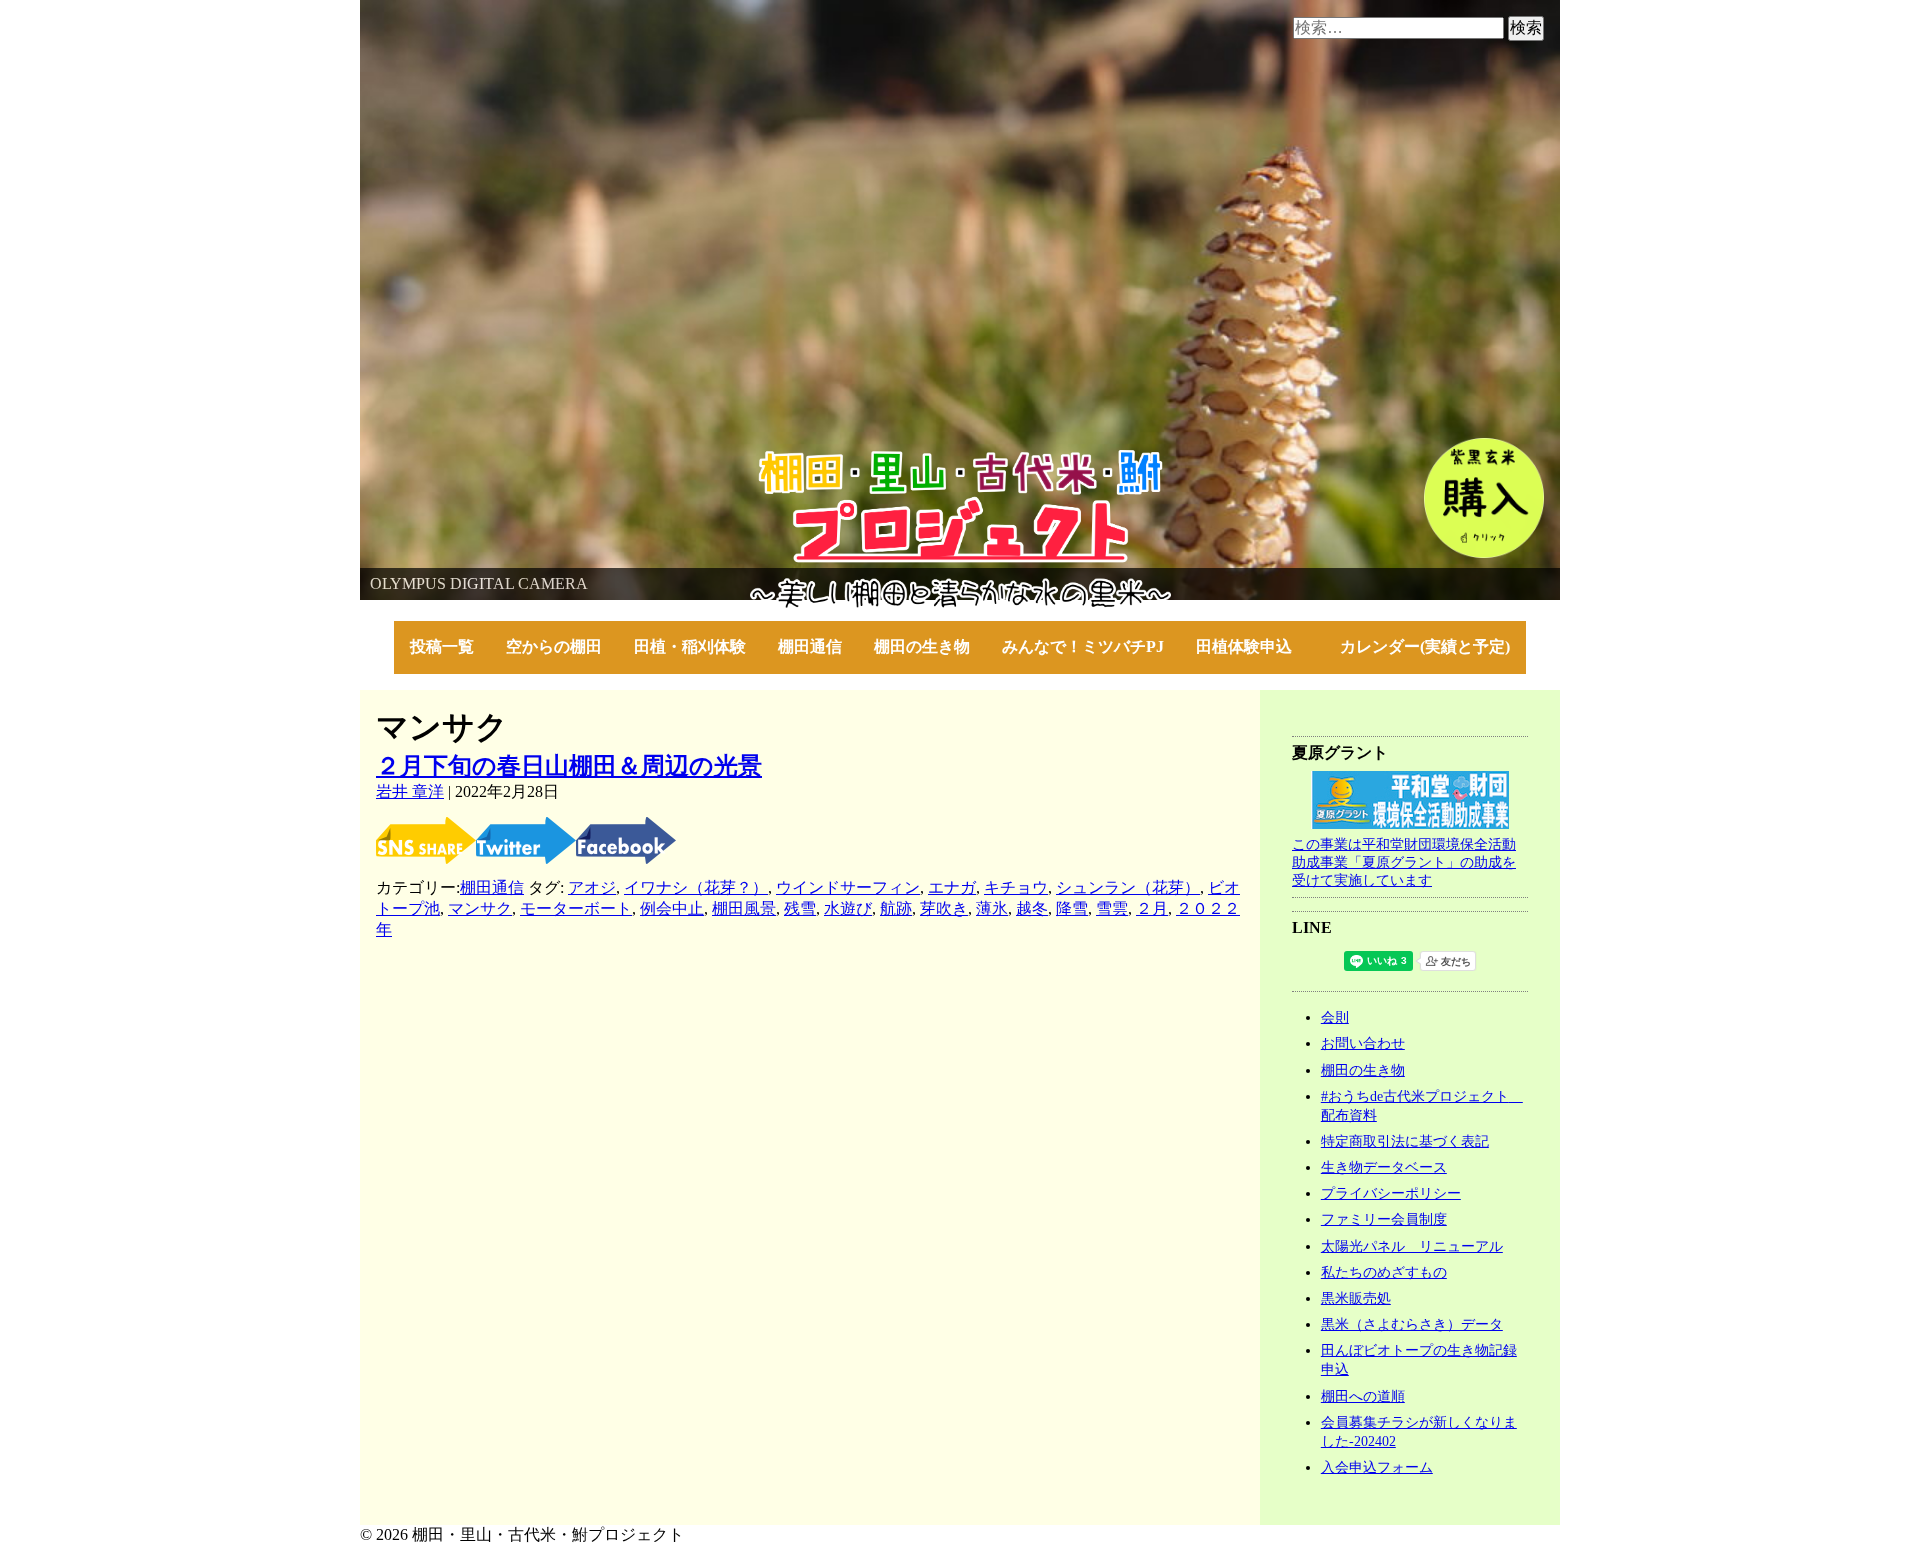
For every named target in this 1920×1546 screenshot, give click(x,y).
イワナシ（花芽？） (696, 887)
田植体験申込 (1252, 646)
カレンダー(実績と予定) (1425, 646)
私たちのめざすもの (1384, 1272)
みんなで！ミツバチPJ (1083, 646)
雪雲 (1112, 908)
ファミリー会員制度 (1384, 1219)
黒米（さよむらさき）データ (1412, 1324)
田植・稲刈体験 (690, 646)
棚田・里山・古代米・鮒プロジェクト (496, 459)
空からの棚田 (554, 646)
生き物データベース (1384, 1167)
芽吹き (944, 908)
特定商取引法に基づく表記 (1405, 1141)
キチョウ (1016, 887)
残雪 (800, 908)
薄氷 (992, 908)
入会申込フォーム (1377, 1467)
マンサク (480, 908)
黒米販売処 (1356, 1298)
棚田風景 (744, 908)
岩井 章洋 (410, 791)
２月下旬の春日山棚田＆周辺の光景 (569, 766)
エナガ (952, 887)
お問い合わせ (1363, 1043)
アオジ (592, 887)
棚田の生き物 (922, 646)
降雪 (1072, 908)
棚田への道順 (1363, 1396)
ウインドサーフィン (848, 887)
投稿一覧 (442, 646)
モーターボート (576, 908)
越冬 (1032, 908)
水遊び (848, 908)
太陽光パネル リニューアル (1412, 1246)
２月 (1152, 908)
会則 (1335, 1017)
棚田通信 (810, 646)
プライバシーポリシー (1391, 1193)
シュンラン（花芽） (1128, 887)
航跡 (896, 908)
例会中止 (672, 908)
